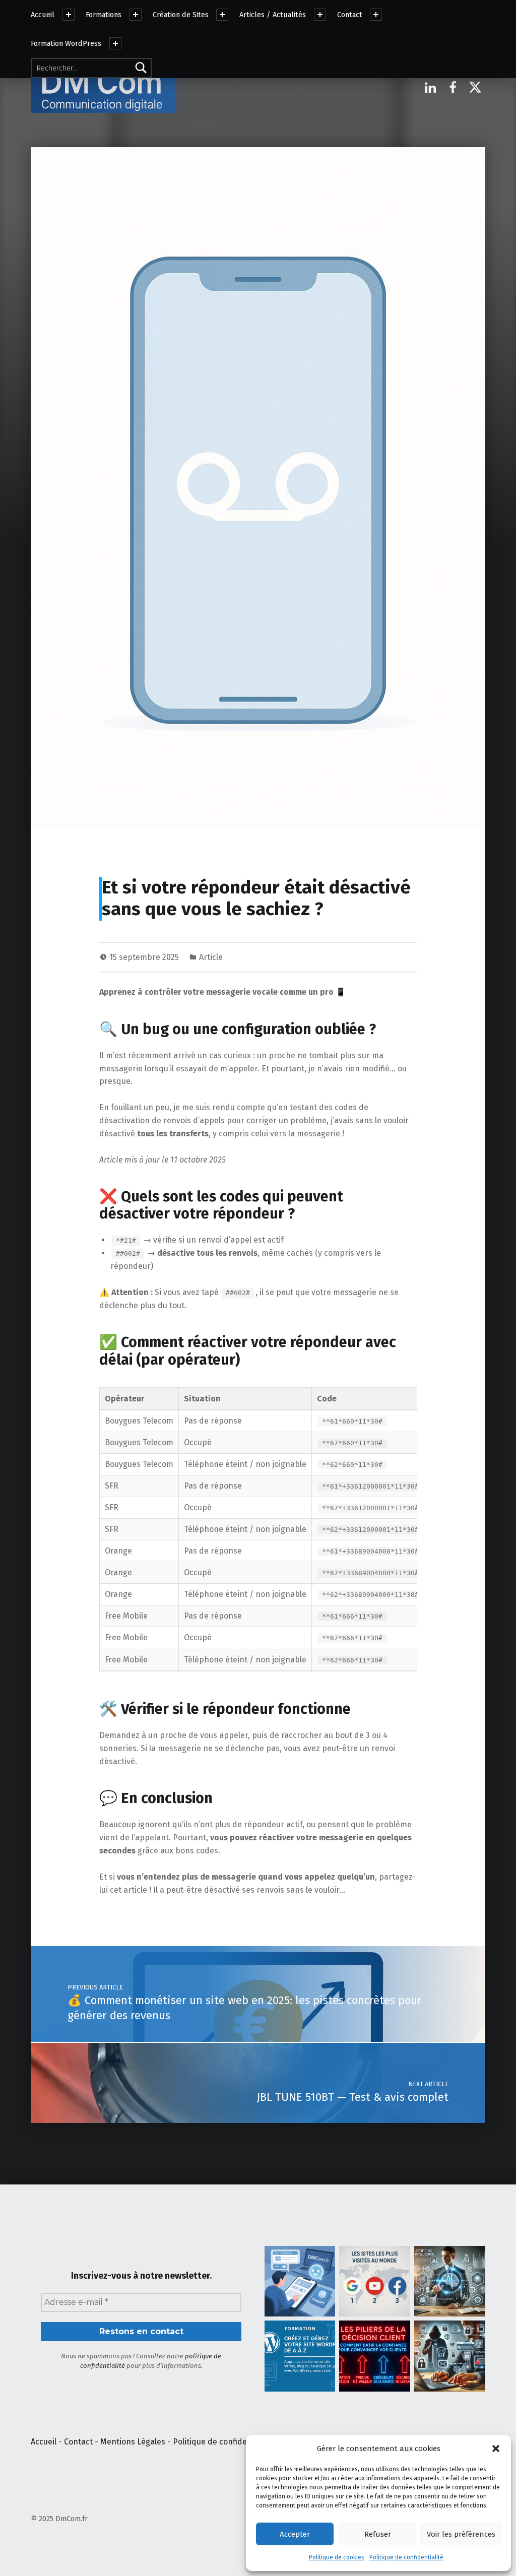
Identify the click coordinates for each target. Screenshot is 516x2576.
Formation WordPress (66, 43)
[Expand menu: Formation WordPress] (115, 43)
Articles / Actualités (273, 15)
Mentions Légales (133, 2442)
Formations (104, 15)
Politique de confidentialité (406, 2557)
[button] (496, 2449)
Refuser (378, 2534)
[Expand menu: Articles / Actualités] (320, 15)
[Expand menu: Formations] (136, 15)
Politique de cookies (337, 2557)
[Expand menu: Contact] (376, 15)
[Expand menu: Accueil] (69, 15)
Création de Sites (181, 15)
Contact (350, 15)
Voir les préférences (461, 2534)
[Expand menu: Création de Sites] (222, 15)
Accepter (295, 2534)
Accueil (43, 15)
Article (211, 957)
